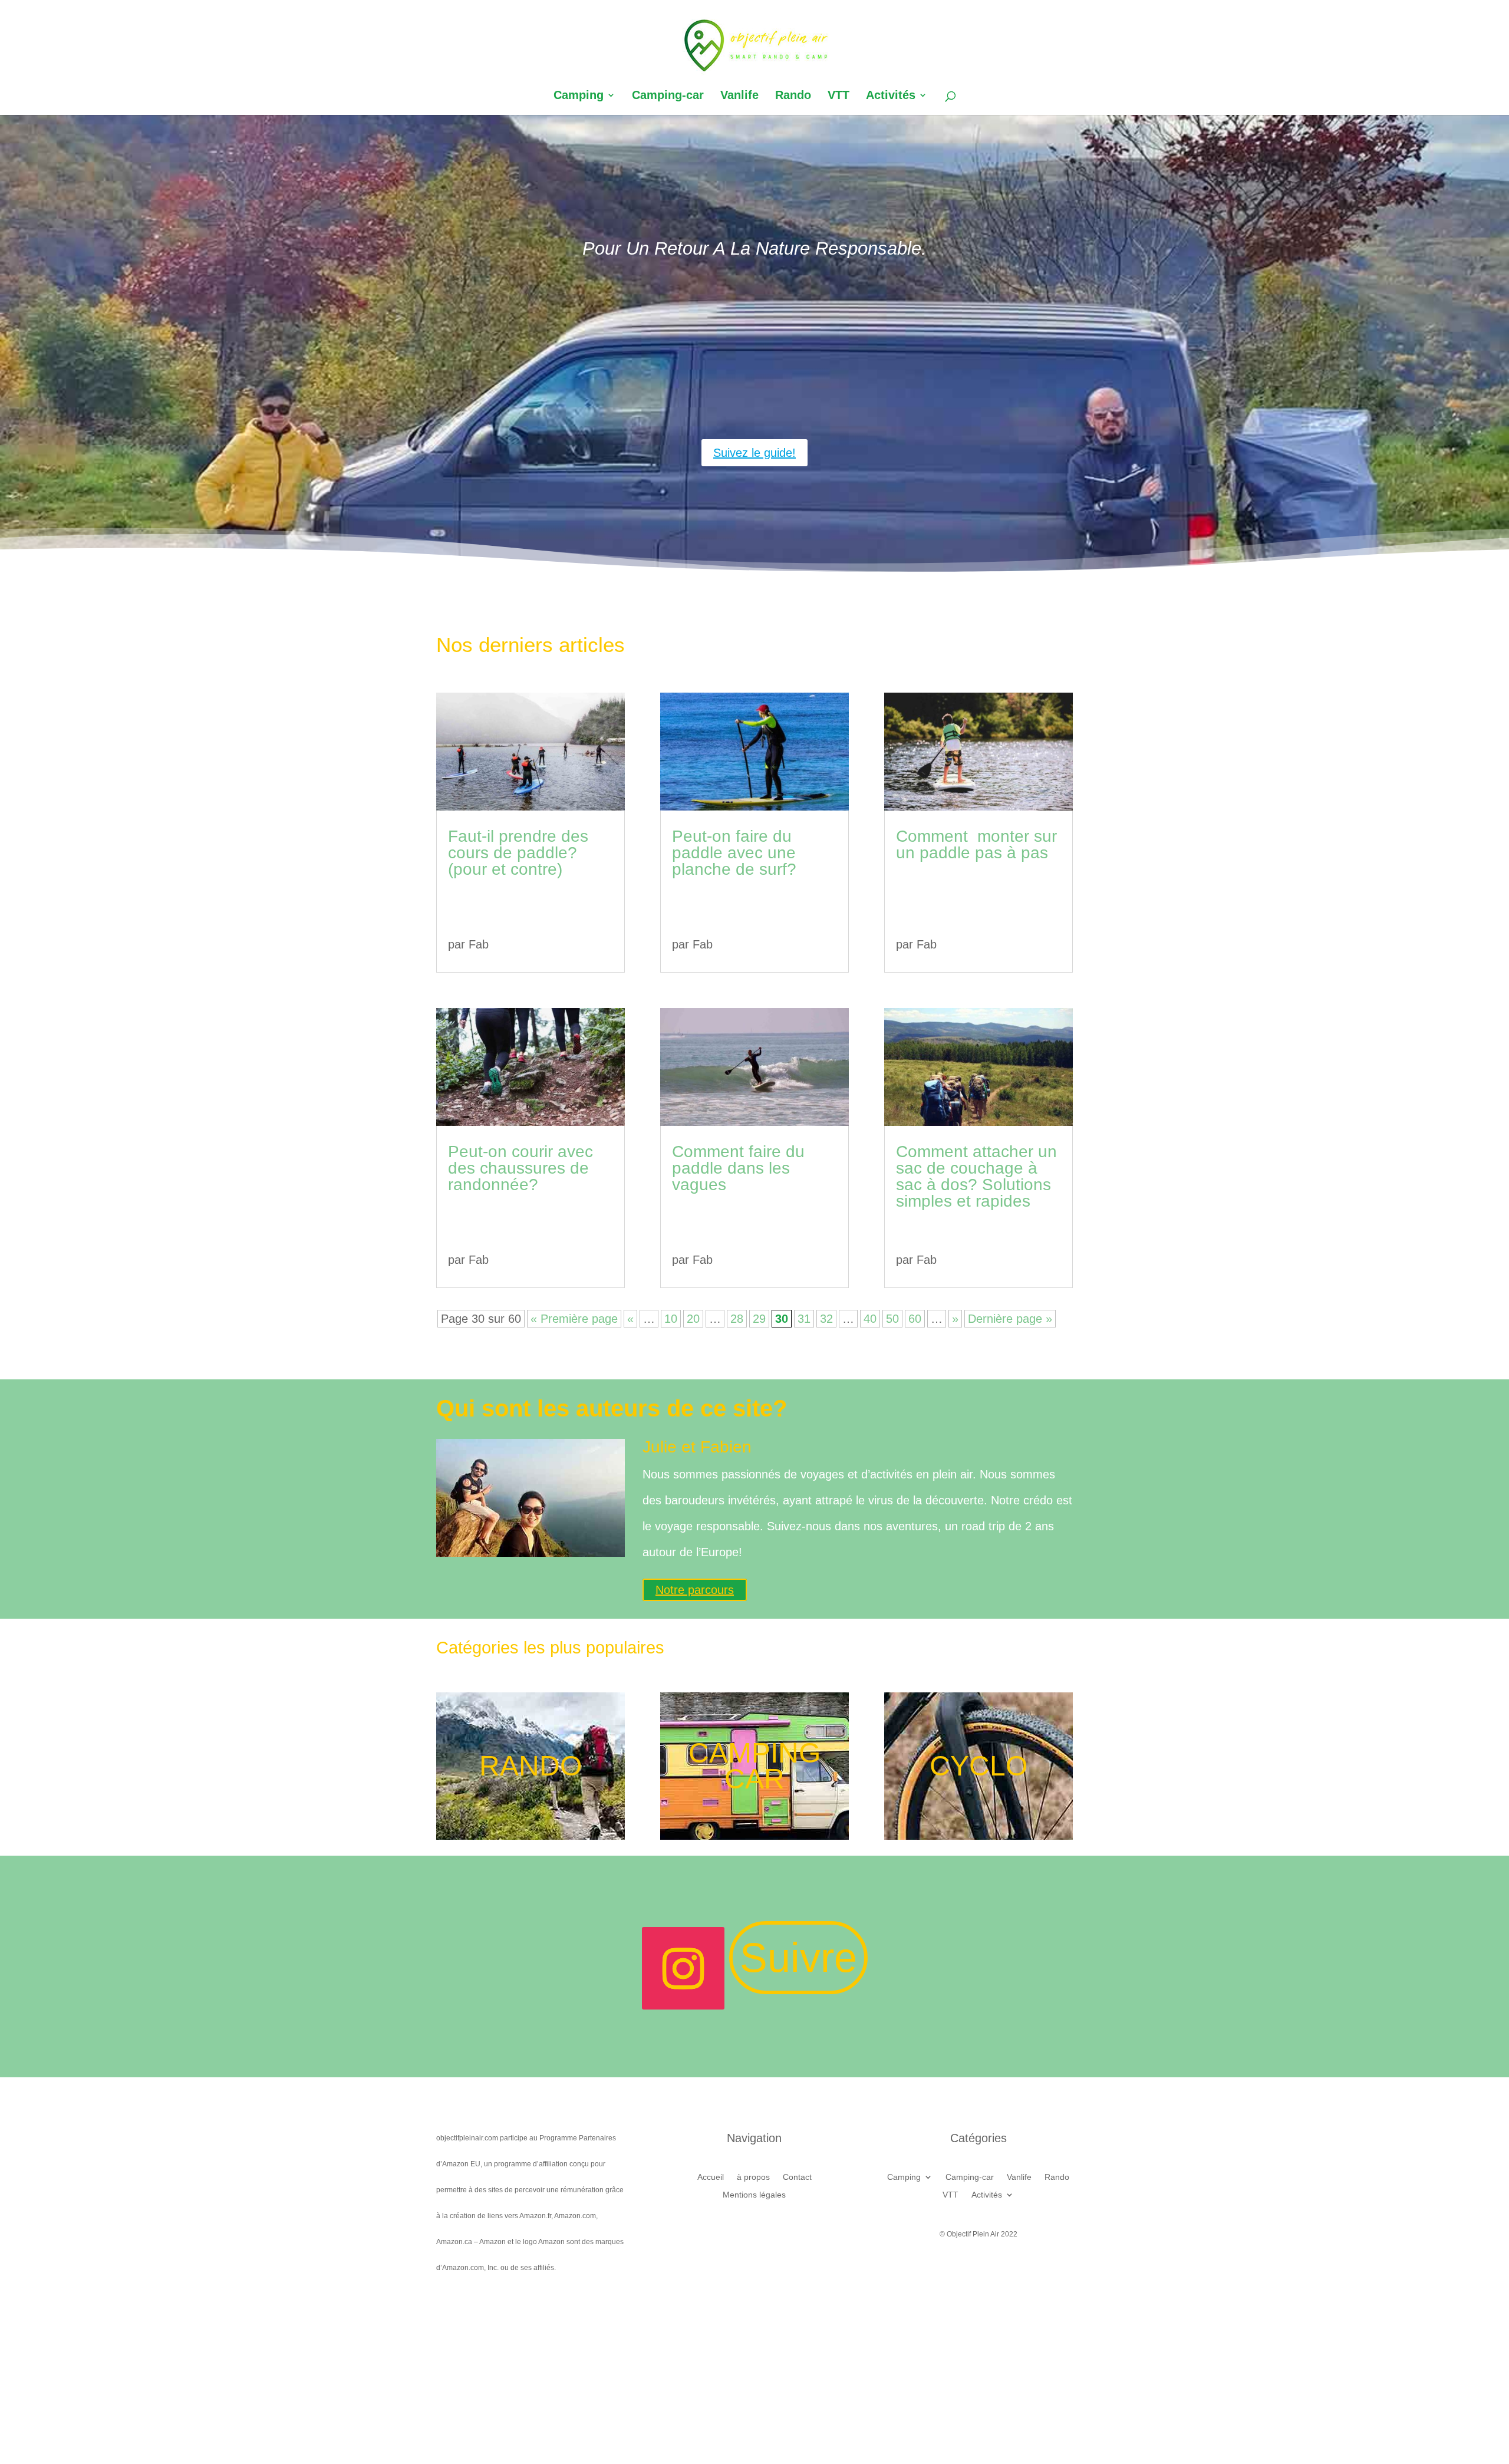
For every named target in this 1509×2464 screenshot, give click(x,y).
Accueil (711, 2177)
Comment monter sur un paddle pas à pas (976, 844)
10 (671, 1319)
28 (737, 1319)
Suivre (798, 1958)
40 (870, 1319)
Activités (891, 96)
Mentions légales (754, 2195)
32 (826, 1319)
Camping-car (668, 96)
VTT (838, 96)
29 (759, 1319)
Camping (579, 96)
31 (804, 1319)
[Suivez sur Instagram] (683, 1968)
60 (915, 1319)
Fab (479, 944)
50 (892, 1319)
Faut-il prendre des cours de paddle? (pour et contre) (518, 853)
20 (693, 1319)
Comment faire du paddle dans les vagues (738, 1168)
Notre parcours (695, 1590)
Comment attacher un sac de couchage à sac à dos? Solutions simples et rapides (976, 1176)
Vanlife (739, 96)
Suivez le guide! (754, 453)
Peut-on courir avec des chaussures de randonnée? (520, 1168)
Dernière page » (1010, 1319)
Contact (797, 2177)
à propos (753, 2177)
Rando (793, 96)
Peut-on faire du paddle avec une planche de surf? (734, 853)
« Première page (574, 1319)
